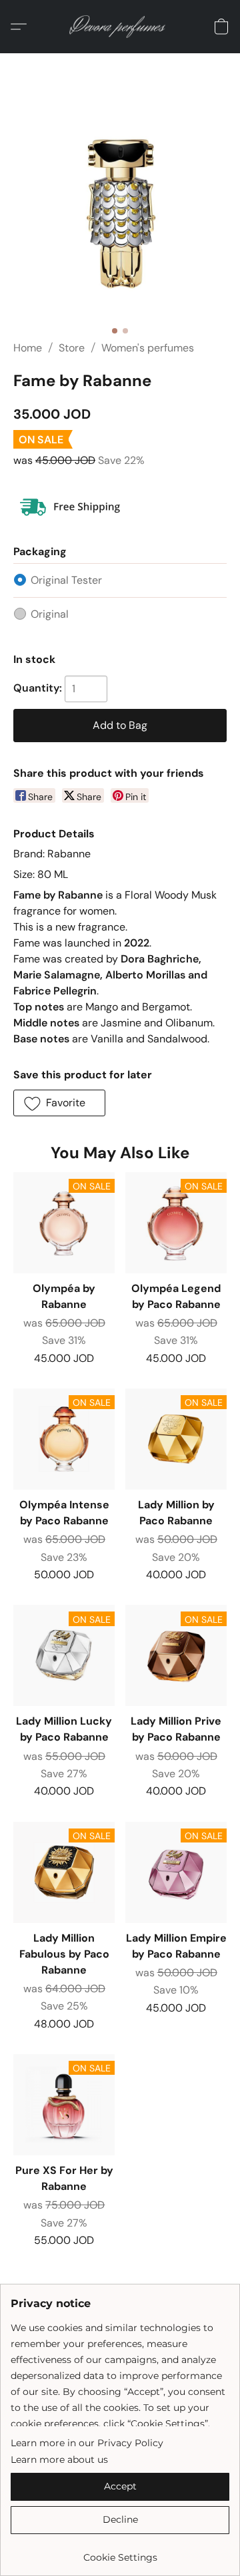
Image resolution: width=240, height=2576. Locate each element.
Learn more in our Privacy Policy (87, 2443)
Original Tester (66, 580)
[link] (120, 2552)
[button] (120, 27)
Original (50, 614)
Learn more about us (59, 2460)
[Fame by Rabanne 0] (120, 213)
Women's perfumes (148, 348)
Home (28, 348)
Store (72, 348)
